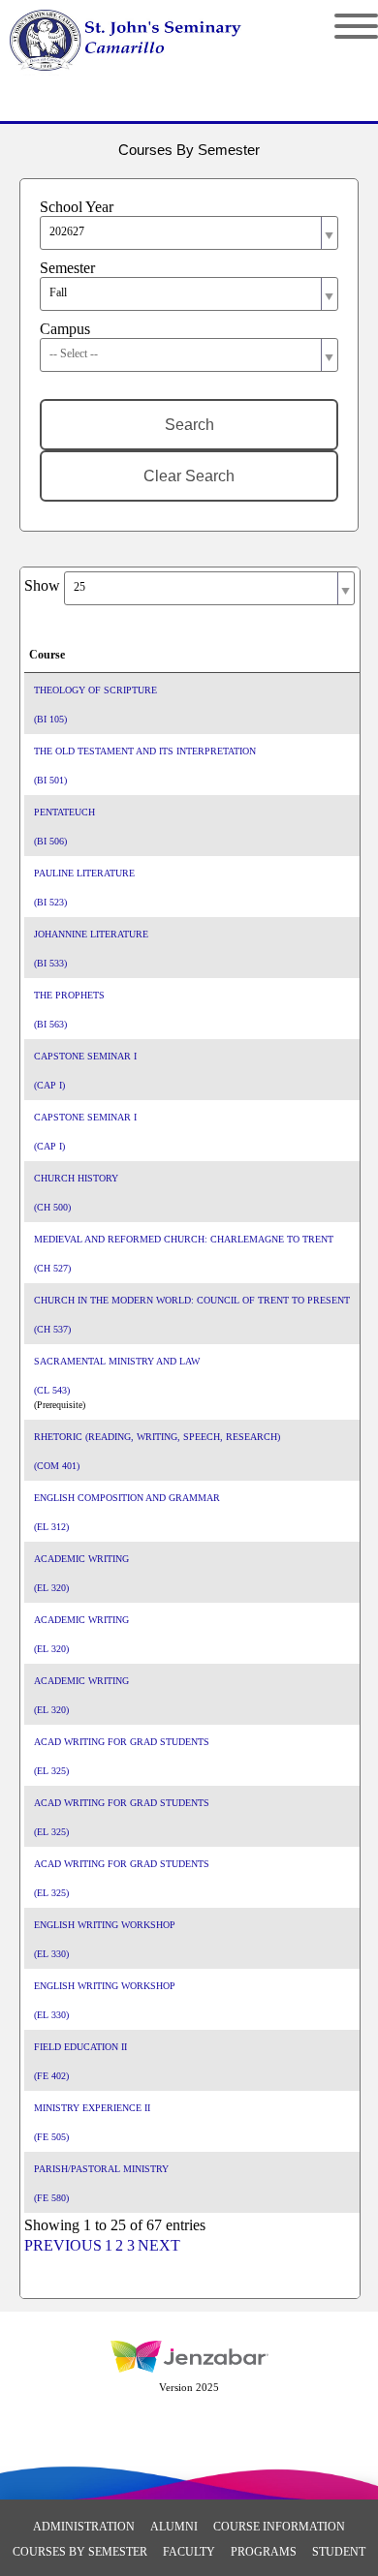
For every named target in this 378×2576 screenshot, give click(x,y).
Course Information (279, 2527)
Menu (342, 26)
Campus (65, 329)
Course (47, 655)
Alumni (174, 2527)
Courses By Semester (80, 2552)
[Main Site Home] (143, 35)
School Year (77, 207)
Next (159, 2245)
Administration (84, 2527)
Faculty (189, 2552)
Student (339, 2552)
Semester (67, 268)
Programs (264, 2552)
